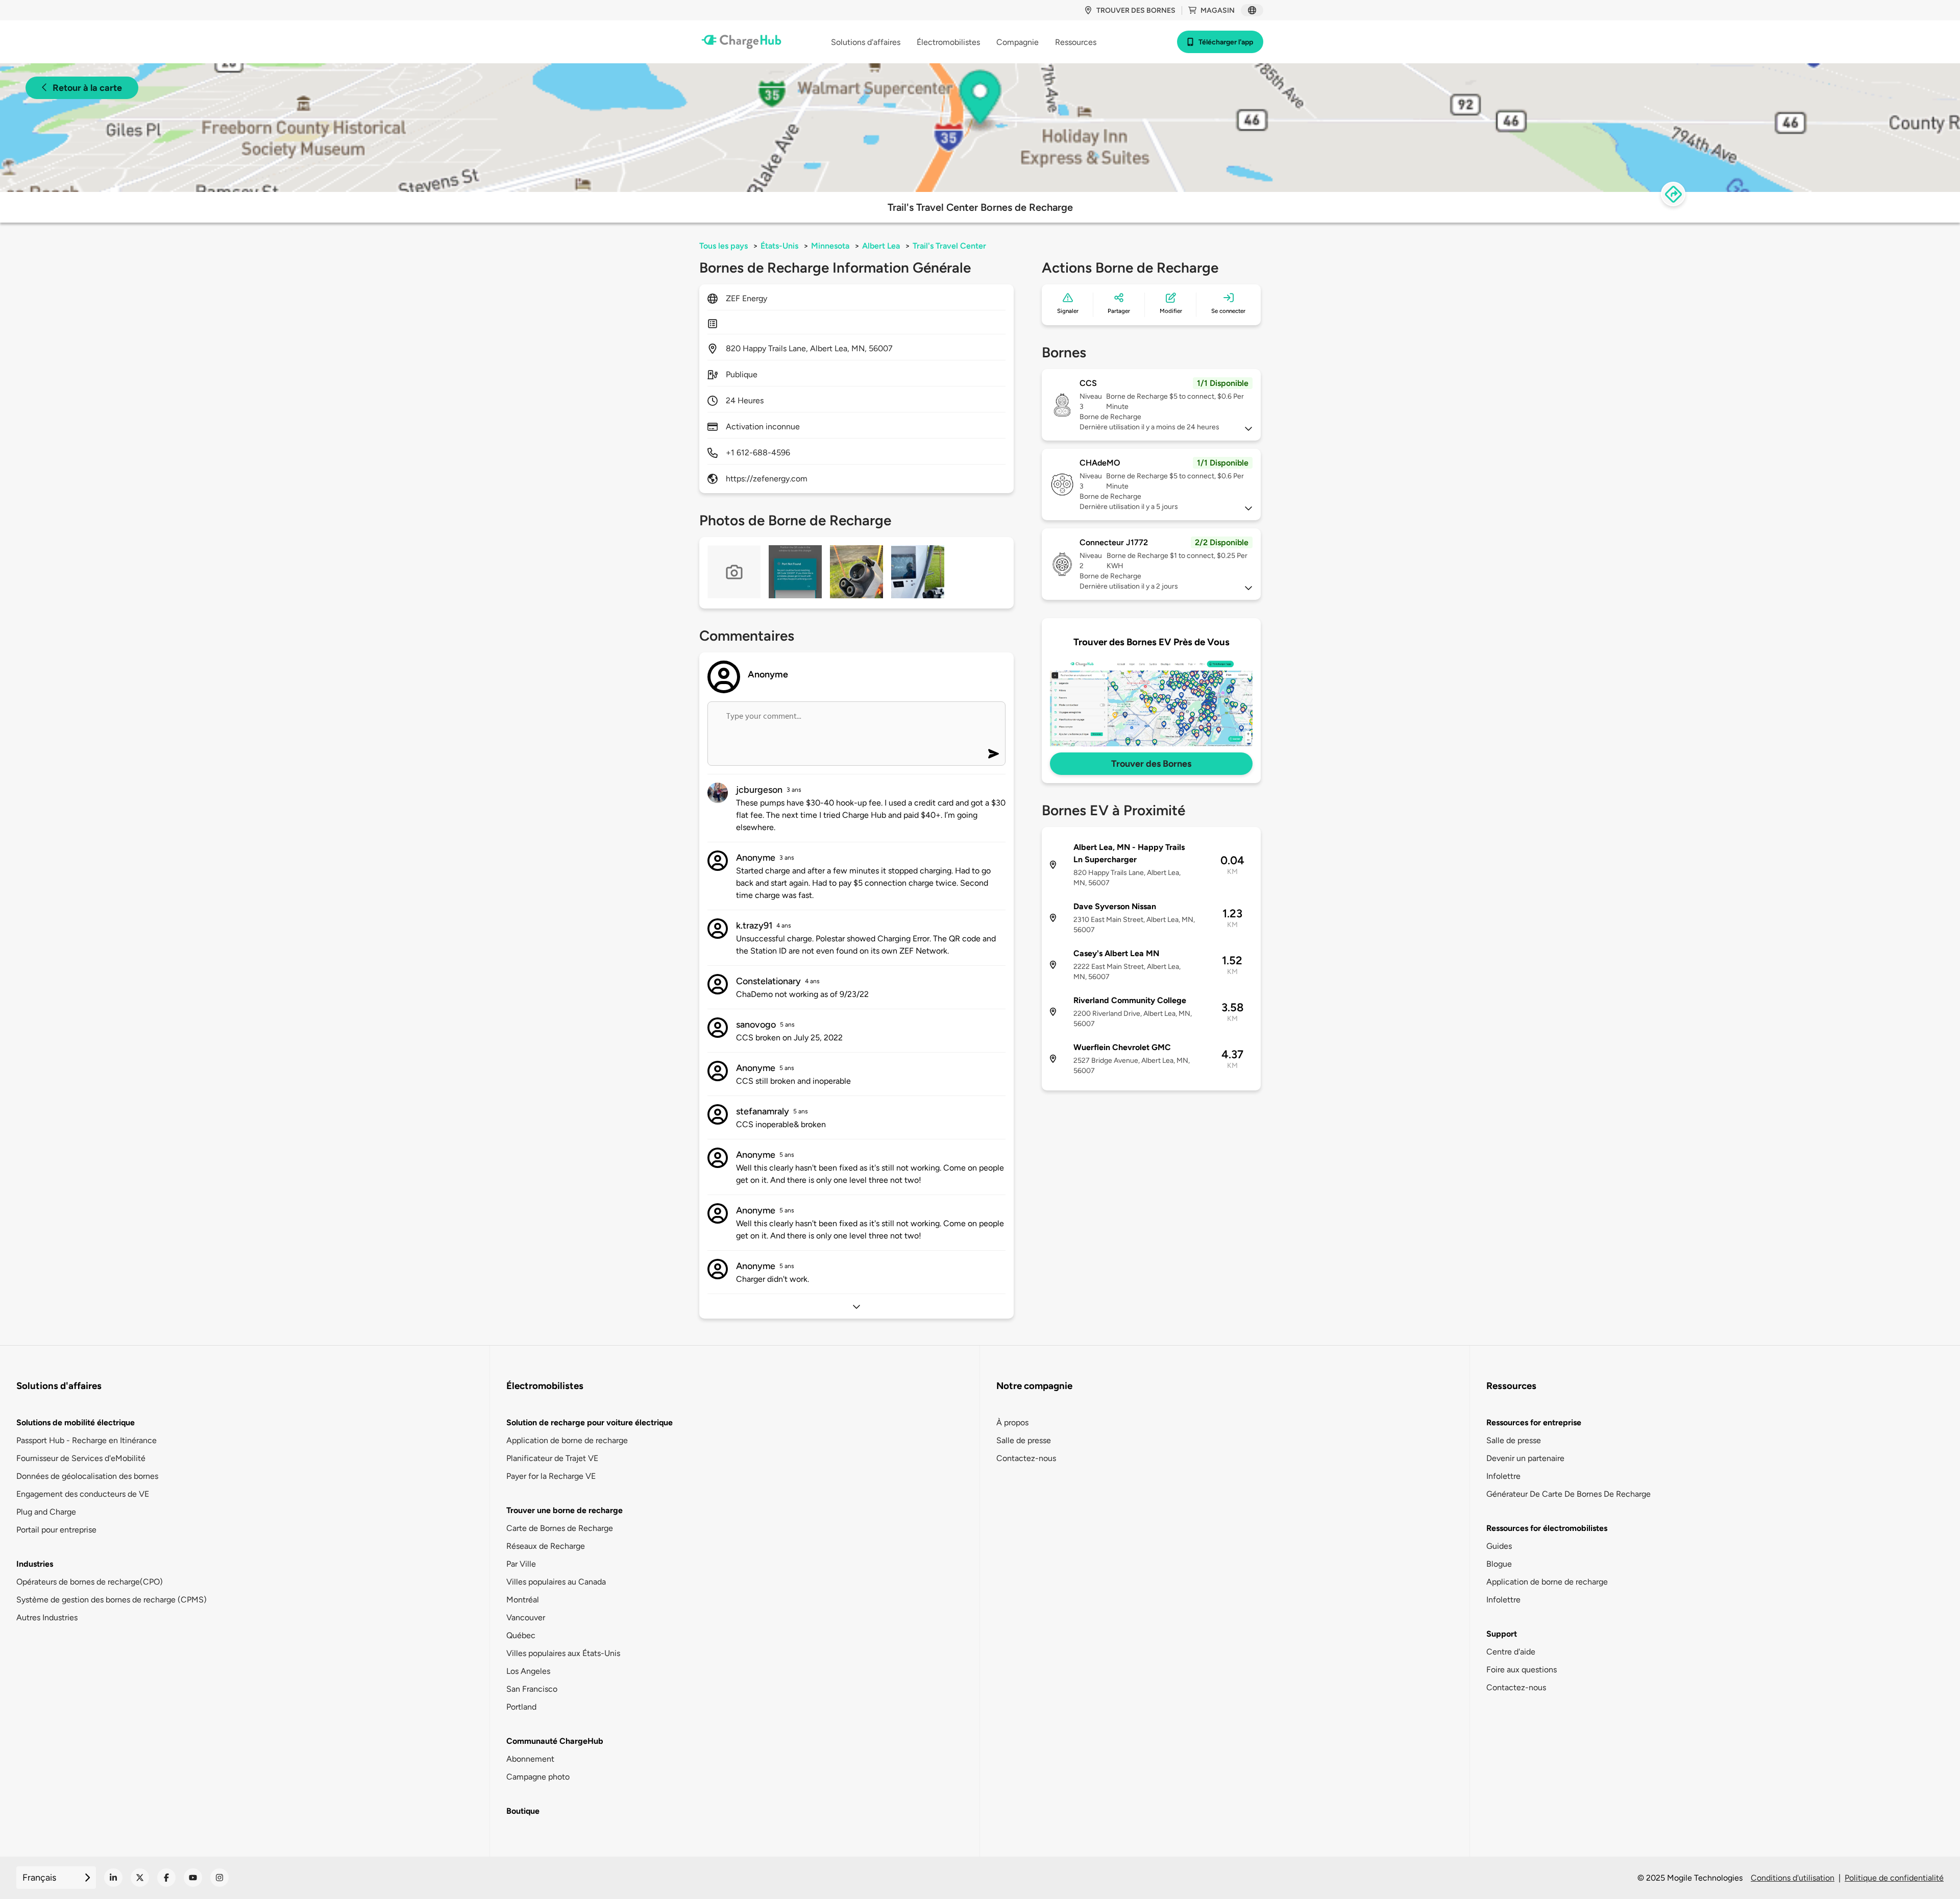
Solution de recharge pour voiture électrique (590, 1422)
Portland (521, 1707)
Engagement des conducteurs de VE (83, 1494)
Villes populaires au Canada (556, 1582)
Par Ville (521, 1564)
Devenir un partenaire (1525, 1458)
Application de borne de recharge (567, 1440)
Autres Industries (47, 1617)
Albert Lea (881, 246)
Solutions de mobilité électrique (76, 1422)
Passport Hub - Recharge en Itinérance (87, 1440)
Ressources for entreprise (1534, 1422)
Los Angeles (528, 1671)
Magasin (1218, 10)
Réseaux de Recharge (546, 1546)
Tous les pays (724, 246)
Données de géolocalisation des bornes (87, 1476)
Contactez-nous (1026, 1458)
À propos (1012, 1422)
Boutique (523, 1811)
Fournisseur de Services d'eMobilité (81, 1458)
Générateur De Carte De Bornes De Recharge (1569, 1494)
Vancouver (526, 1617)
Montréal (523, 1600)
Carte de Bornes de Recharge (560, 1528)
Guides (1499, 1546)
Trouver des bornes (1136, 10)
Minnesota (830, 246)
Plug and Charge (46, 1512)
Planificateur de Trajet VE (552, 1458)
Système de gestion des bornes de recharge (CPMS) (112, 1600)
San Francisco (532, 1689)
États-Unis (779, 246)
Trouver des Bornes (1151, 764)
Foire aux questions (1522, 1670)
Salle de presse (1024, 1440)
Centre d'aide (1511, 1652)
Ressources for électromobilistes (1547, 1528)
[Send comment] (994, 754)
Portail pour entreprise (56, 1530)
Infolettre (1503, 1476)
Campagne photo (538, 1777)
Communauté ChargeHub (555, 1741)
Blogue (1499, 1564)
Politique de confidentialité (1894, 1878)
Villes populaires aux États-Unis (563, 1653)
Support (1502, 1634)
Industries (35, 1564)
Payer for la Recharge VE (551, 1476)
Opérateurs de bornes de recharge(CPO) (90, 1582)
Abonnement (530, 1759)
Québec (521, 1635)
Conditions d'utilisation (1793, 1878)
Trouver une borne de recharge (565, 1510)
